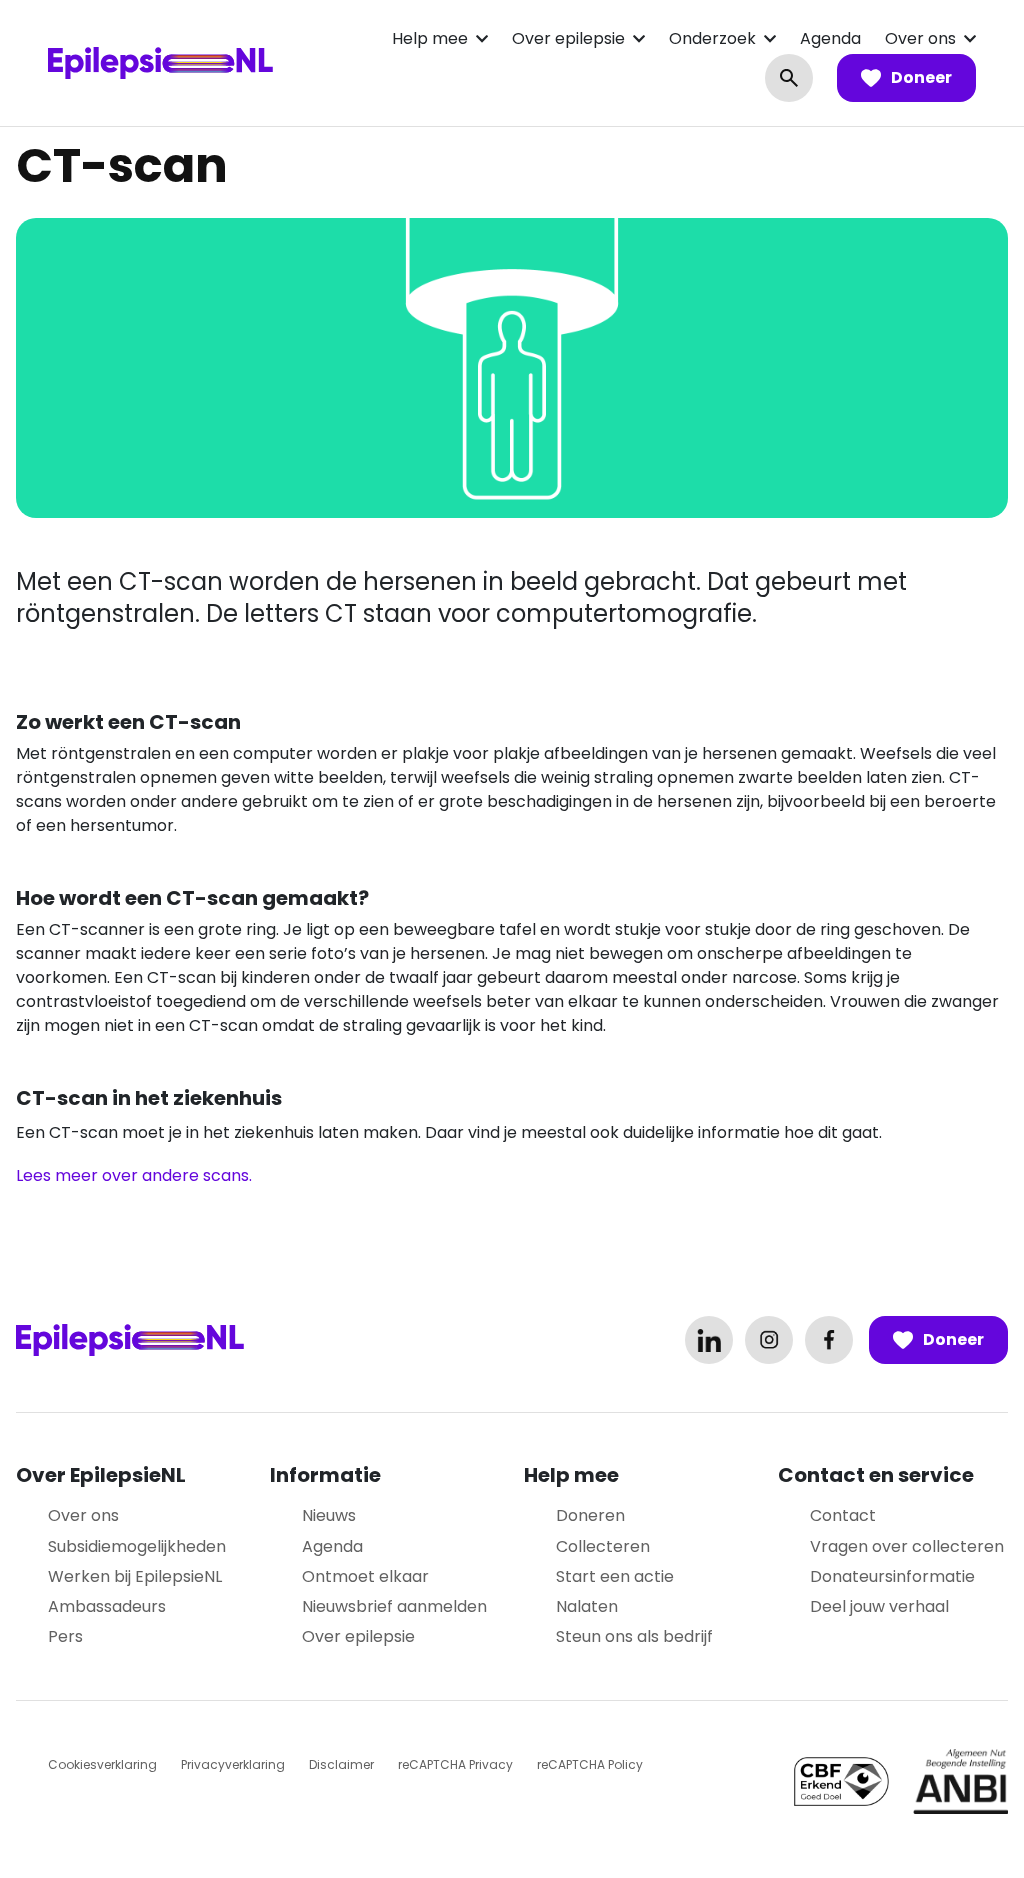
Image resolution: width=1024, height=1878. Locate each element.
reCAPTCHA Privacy (455, 1764)
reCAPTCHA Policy (590, 1764)
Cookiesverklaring (102, 1764)
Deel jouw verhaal (879, 1606)
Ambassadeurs (107, 1606)
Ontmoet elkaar (365, 1576)
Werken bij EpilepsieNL (135, 1576)
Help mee (430, 38)
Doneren (590, 1515)
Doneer (921, 77)
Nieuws (329, 1515)
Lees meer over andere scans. (134, 1175)
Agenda (830, 38)
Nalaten (587, 1606)
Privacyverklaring (233, 1764)
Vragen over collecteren (907, 1546)
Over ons (920, 38)
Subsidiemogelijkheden (137, 1546)
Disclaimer (341, 1764)
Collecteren (603, 1546)
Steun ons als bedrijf (634, 1636)
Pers (65, 1636)
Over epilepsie (568, 38)
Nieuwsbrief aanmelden (394, 1606)
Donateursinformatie (892, 1576)
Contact (843, 1515)
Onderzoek (712, 38)
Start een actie (615, 1576)
